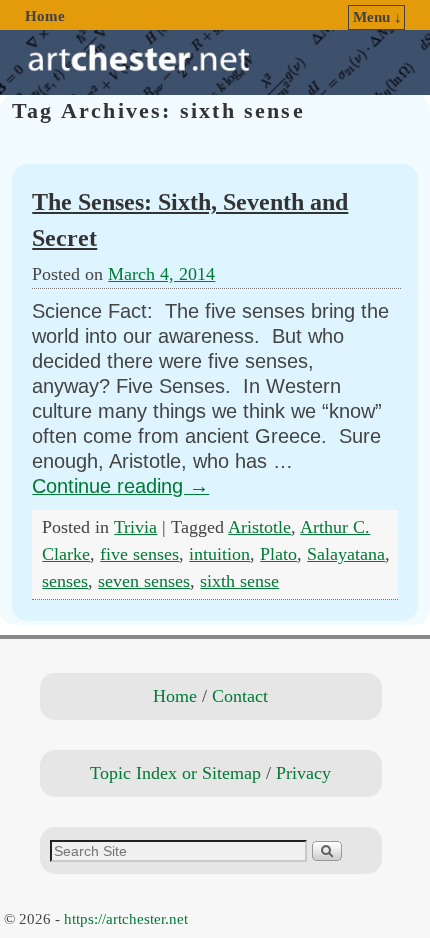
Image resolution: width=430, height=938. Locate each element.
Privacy (303, 773)
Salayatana (346, 554)
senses (65, 581)
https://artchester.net (126, 919)
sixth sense (239, 581)
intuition (219, 554)
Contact (240, 696)
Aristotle (259, 527)
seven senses (144, 581)
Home (45, 16)
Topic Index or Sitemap (175, 773)
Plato (278, 554)
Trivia (135, 527)
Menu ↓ (377, 17)
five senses (139, 554)
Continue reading (120, 486)
